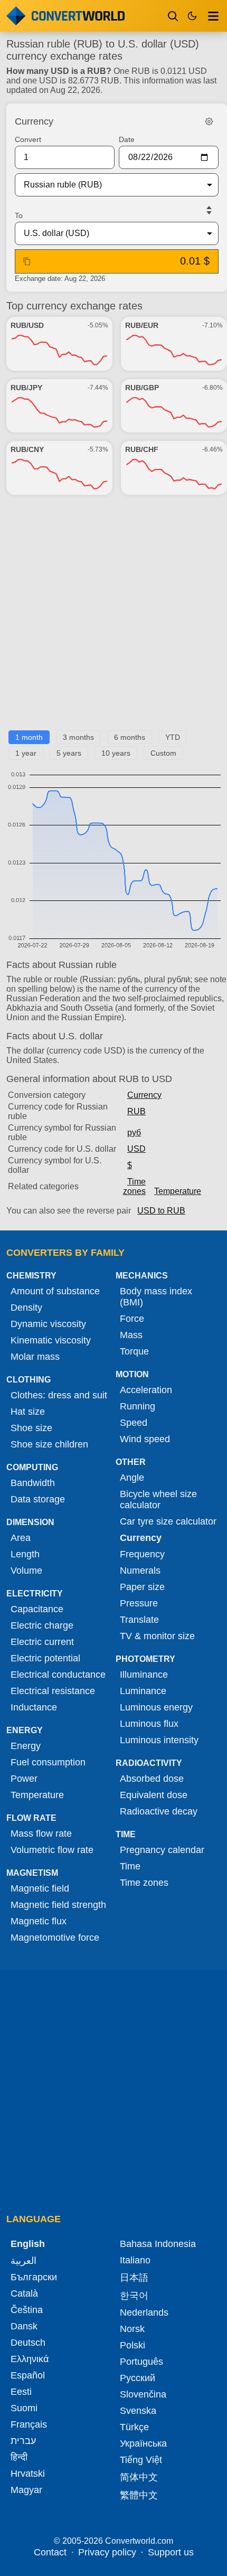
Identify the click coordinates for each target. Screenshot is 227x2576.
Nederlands (144, 2312)
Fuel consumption (48, 1762)
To (19, 215)
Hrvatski (28, 2474)
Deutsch (28, 2343)
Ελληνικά (30, 2359)
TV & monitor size (157, 1636)
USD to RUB (161, 1211)
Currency (144, 1095)
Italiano (135, 2260)
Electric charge (42, 1625)
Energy (26, 1746)
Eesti (21, 2392)
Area (21, 1538)
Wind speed (145, 1439)
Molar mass (35, 1357)
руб (134, 1132)
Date (127, 139)
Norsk (132, 2329)
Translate (139, 1620)
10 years (116, 753)
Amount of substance (55, 1291)
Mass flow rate (41, 1834)
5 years (69, 753)
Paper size (142, 1587)
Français (29, 2424)
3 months (78, 737)
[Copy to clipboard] (27, 261)
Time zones (134, 1186)
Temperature (178, 1191)
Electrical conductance (58, 1675)
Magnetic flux (39, 1921)
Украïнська (143, 2443)
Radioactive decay (159, 1811)
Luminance (143, 1691)
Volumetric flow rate (52, 1850)
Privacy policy (107, 2552)
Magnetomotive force (55, 1938)
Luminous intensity (159, 1740)
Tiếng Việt (141, 2460)
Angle (132, 1478)
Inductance (34, 1707)
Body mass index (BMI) (156, 1297)
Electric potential (45, 1658)
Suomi (24, 2408)
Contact (50, 2552)
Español (28, 2375)
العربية (23, 2261)
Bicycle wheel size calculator (158, 1499)
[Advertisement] (113, 617)
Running (138, 1406)
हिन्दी (19, 2457)
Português (141, 2362)
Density (26, 1308)
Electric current (42, 1642)
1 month (29, 737)
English (28, 2244)
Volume (26, 1571)
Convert (28, 139)
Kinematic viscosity (51, 1340)
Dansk (24, 2326)
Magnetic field (40, 1888)
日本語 (134, 2278)
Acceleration (146, 1390)
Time (130, 1866)
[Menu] (213, 16)
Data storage (38, 1499)
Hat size (28, 1412)
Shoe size (31, 1428)
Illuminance (144, 1675)
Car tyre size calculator (168, 1521)
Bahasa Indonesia (158, 2244)
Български (34, 2277)
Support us (171, 2552)
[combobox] (108, 185)
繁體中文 (139, 2495)
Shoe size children (49, 1444)
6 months (130, 737)
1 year (26, 753)
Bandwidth (33, 1483)
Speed (134, 1423)
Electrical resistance (53, 1691)
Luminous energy (156, 1707)
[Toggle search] (173, 16)
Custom (163, 753)
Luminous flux (149, 1724)
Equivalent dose (154, 1795)
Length (25, 1554)
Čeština (27, 2310)
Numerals (140, 1571)
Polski (133, 2345)
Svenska (138, 2411)
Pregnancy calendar (162, 1850)
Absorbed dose (152, 1779)
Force (132, 1319)
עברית (23, 2441)
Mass (131, 1335)
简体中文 (139, 2477)
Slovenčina (143, 2394)
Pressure (139, 1603)
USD (136, 1149)
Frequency (142, 1554)
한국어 (134, 2296)
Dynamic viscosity (48, 1324)
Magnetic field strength (58, 1905)
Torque (134, 1351)
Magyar (26, 2490)
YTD (173, 737)
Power (24, 1779)
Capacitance (37, 1609)
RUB (136, 1111)
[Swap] (209, 210)
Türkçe (134, 2427)
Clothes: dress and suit (59, 1395)
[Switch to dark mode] (192, 16)
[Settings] (209, 121)
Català (24, 2293)
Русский (138, 2378)
